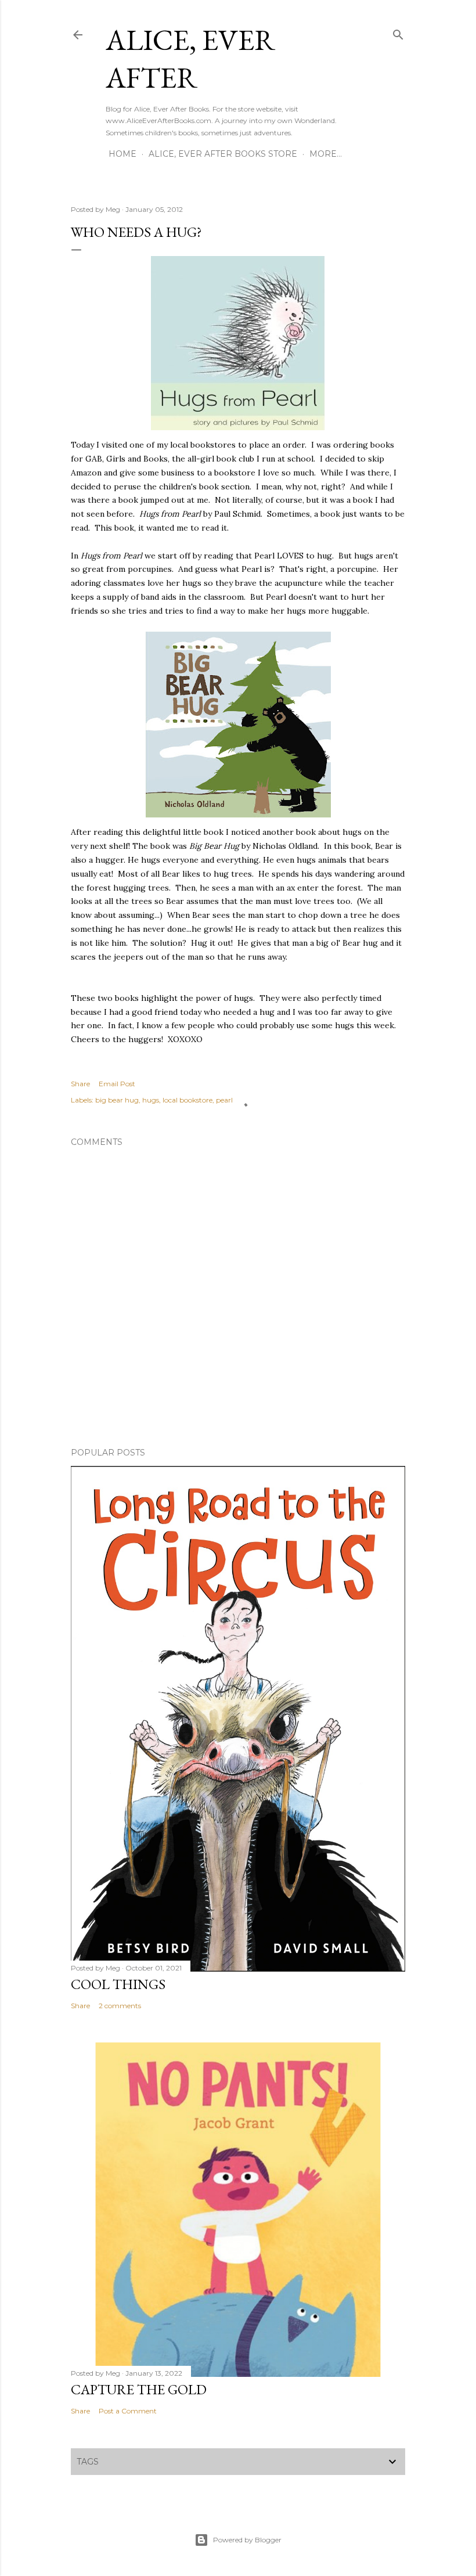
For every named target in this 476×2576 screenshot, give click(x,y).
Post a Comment (128, 2411)
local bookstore (187, 1100)
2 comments (120, 2006)
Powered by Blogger (247, 2540)
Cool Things (118, 1984)
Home (122, 154)
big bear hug (117, 1100)
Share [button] (80, 1084)
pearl (224, 1100)
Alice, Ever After (190, 59)
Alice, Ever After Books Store (223, 154)
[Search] (398, 32)
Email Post (117, 1084)
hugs (151, 1100)
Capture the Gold (139, 2389)
